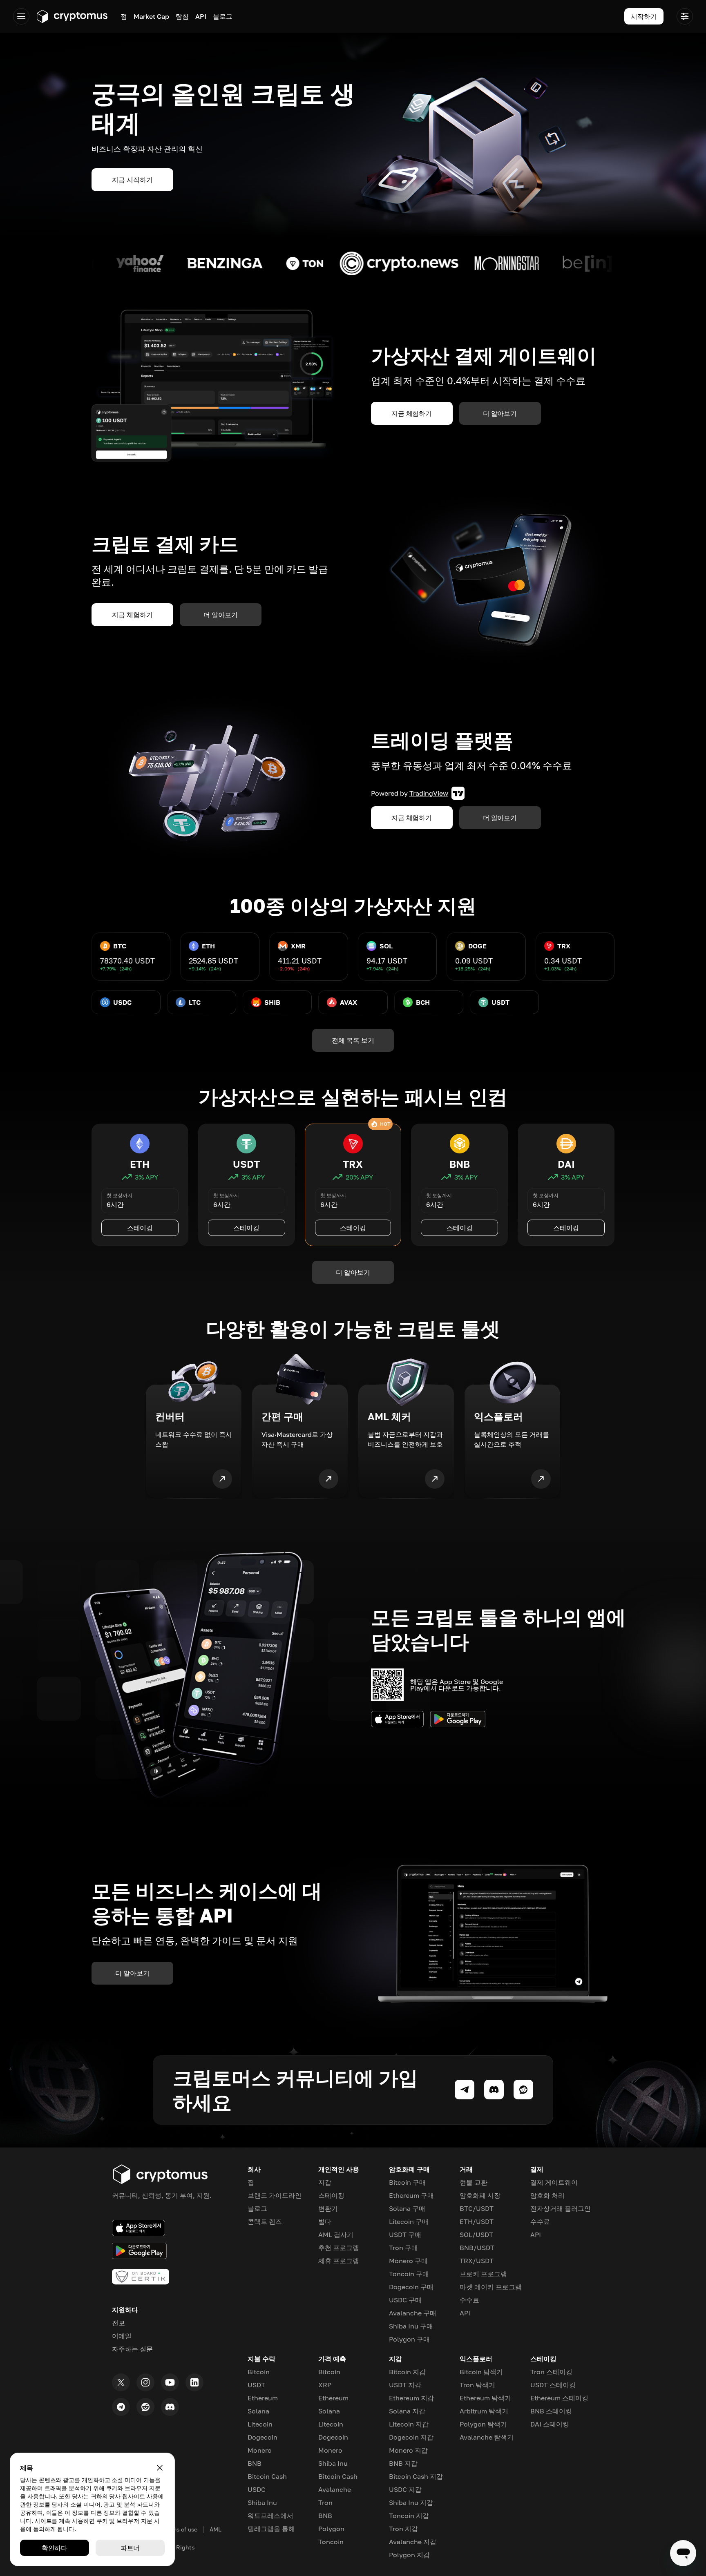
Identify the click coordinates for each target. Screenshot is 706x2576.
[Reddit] (145, 2407)
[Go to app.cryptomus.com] (72, 16)
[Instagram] (145, 2382)
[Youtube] (170, 2382)
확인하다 (55, 2548)
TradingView (429, 793)
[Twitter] (121, 2382)
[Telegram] (121, 2407)
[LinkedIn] (194, 2382)
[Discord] (170, 2407)
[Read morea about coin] (96, 263)
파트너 (130, 2548)
